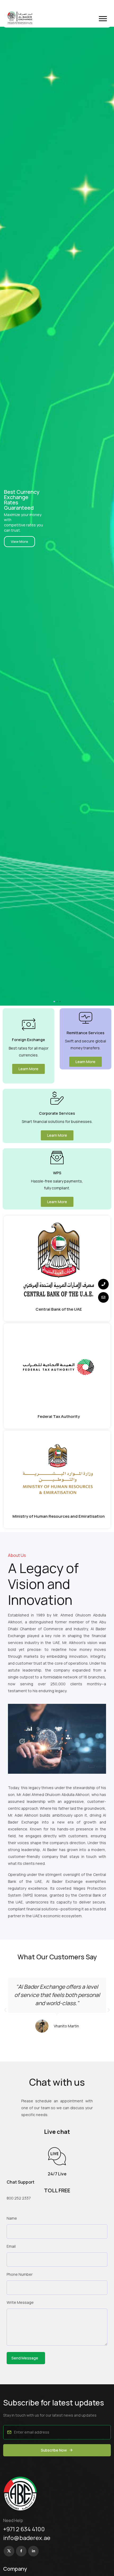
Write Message (20, 2302)
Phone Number (20, 2274)
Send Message (25, 2358)
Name (12, 2218)
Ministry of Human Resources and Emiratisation (59, 1516)
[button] (103, 19)
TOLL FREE (57, 2190)
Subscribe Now (54, 2450)
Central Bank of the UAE (59, 1309)
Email (11, 2246)
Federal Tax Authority (59, 1416)
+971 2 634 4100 (24, 2529)
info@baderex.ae (27, 2538)
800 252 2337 (19, 2198)
